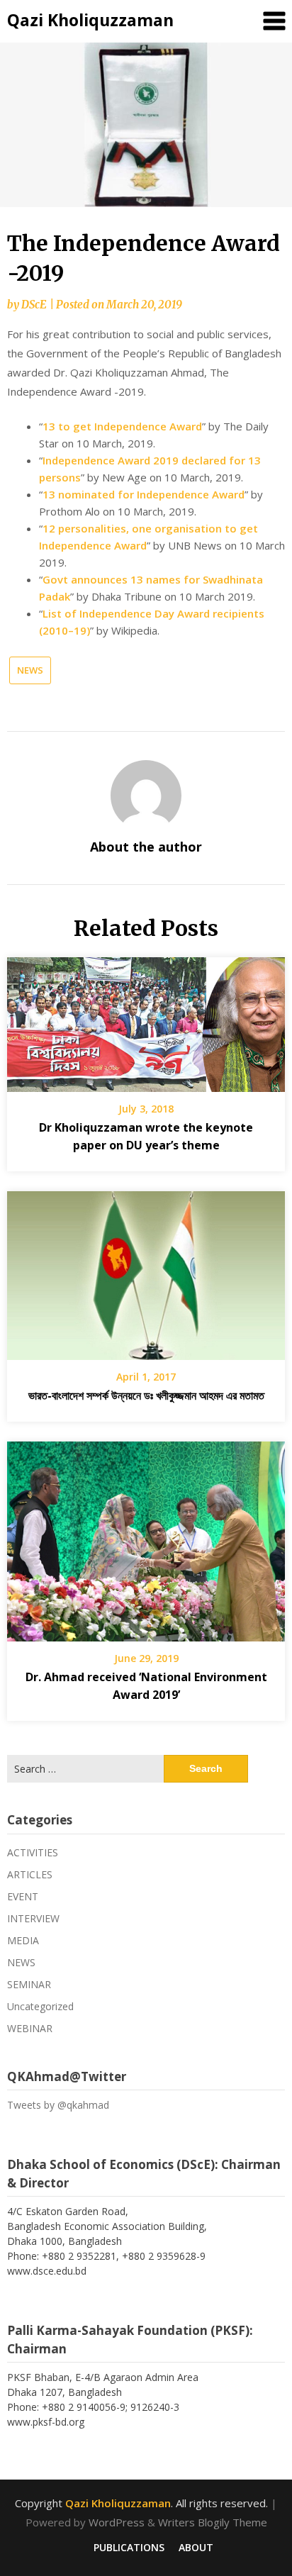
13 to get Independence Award (122, 426)
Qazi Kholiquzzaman (90, 20)
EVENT (23, 1896)
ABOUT (196, 2548)
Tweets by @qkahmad (58, 2105)
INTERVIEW (33, 1918)
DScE (34, 305)
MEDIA (23, 1940)
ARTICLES (30, 1874)
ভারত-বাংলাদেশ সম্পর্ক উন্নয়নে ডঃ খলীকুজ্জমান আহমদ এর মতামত (146, 1395)
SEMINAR (29, 1984)
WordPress (117, 2522)
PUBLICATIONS (129, 2548)
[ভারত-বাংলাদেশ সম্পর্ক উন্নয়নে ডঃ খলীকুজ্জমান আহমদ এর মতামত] (146, 1271)
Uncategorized (40, 2006)
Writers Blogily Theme (213, 2522)
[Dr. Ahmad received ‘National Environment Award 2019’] (146, 1537)
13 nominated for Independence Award (144, 494)
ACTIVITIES (33, 1852)
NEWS (30, 670)
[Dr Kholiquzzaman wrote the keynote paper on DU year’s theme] (146, 1020)
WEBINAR (30, 2028)
